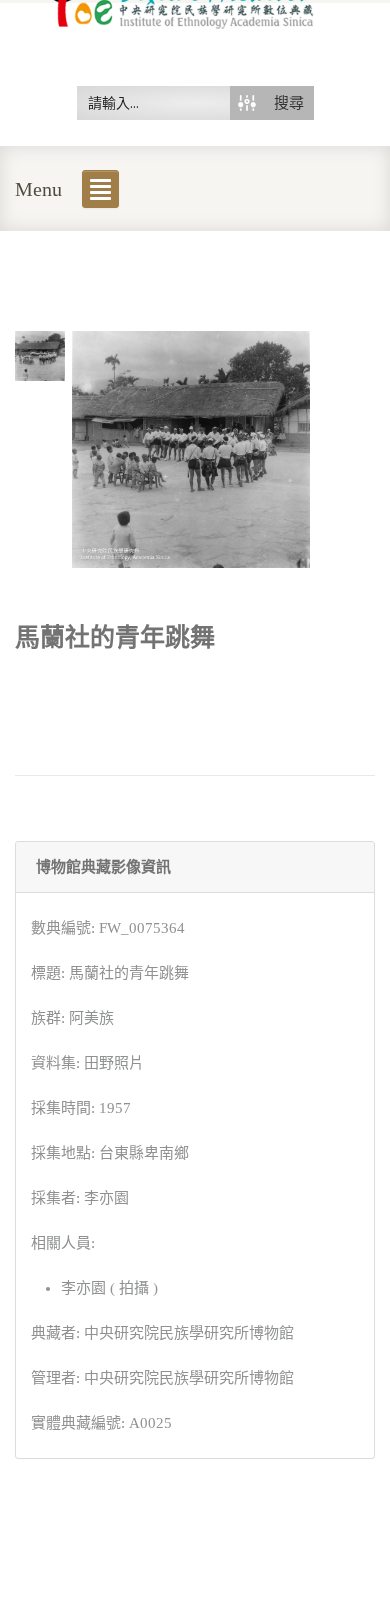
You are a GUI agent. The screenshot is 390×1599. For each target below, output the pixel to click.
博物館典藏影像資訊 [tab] (103, 867)
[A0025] (40, 354)
